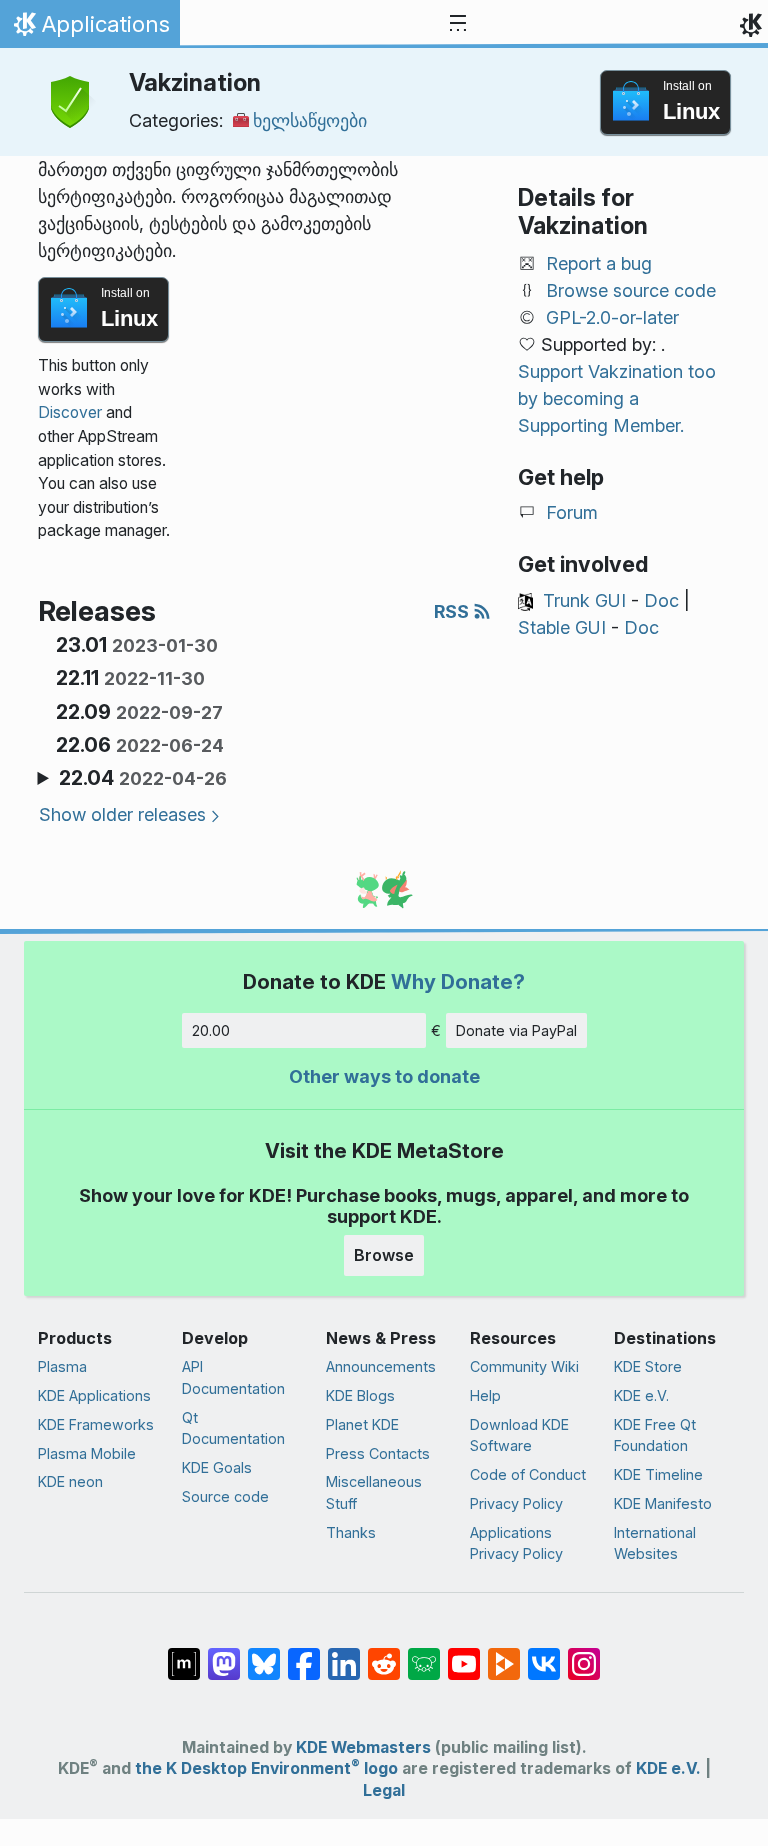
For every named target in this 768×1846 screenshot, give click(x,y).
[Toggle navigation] (458, 24)
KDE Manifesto (663, 1503)
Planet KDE (362, 1424)
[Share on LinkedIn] (344, 1654)
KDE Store (648, 1366)
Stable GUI (562, 627)
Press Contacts (378, 1453)
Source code (225, 1496)
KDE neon (70, 1481)
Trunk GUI (584, 600)
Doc (661, 600)
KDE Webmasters (363, 1747)
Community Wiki (524, 1366)
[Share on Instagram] (584, 1654)
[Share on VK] (544, 1654)
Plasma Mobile (87, 1453)
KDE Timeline (658, 1474)
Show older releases (122, 814)
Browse (384, 1255)
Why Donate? (458, 981)
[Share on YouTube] (464, 1654)
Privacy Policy (516, 1503)
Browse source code (631, 290)
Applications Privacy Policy (516, 1543)
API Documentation (233, 1377)
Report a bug (599, 263)
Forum (572, 512)
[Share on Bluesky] (264, 1654)
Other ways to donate (384, 1076)
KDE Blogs (360, 1395)
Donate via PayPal (516, 1030)
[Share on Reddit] (384, 1654)
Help (485, 1395)
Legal (384, 1790)
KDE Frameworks (96, 1424)
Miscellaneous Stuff (374, 1492)
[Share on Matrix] (184, 1654)
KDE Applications (94, 1395)
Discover (70, 412)
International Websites (655, 1543)
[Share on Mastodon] (224, 1654)
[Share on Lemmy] (424, 1654)
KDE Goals (217, 1467)
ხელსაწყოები (310, 120)
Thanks (351, 1532)
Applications (89, 29)
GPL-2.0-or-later (612, 317)
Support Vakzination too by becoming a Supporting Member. (617, 398)
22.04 (143, 778)
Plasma (62, 1366)
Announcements (381, 1366)
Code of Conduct (528, 1474)
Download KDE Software (519, 1435)
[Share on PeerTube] (504, 1654)
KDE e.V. (641, 1395)
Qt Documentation (233, 1428)
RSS (453, 611)
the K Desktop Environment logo (266, 1768)
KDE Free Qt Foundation (655, 1435)
